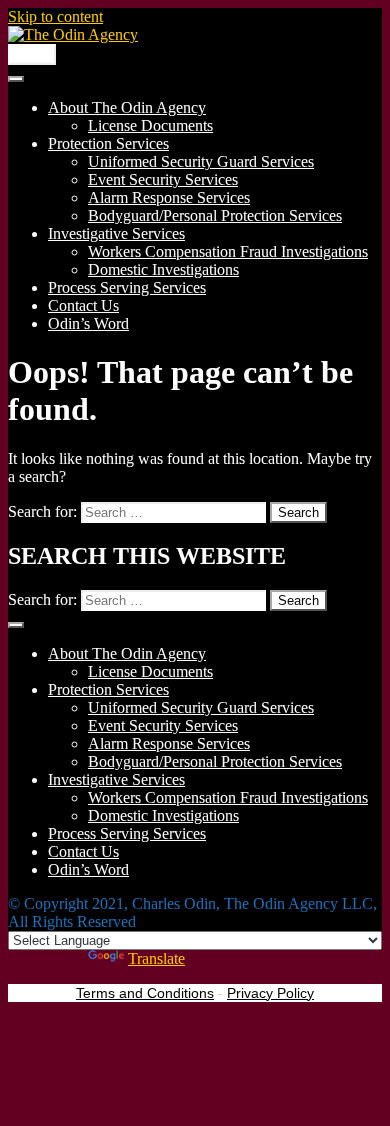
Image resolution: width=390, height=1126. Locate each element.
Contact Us (83, 305)
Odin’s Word (88, 323)
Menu (32, 54)
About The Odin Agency (127, 107)
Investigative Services (116, 233)
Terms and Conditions (145, 993)
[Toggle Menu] (16, 79)
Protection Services (108, 143)
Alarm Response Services (169, 197)
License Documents (150, 125)
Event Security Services (163, 179)
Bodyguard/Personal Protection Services (215, 215)
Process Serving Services (127, 287)
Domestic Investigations (163, 269)
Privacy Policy (270, 993)
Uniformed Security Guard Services (201, 161)
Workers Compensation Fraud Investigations (228, 251)
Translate (156, 958)
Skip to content (55, 16)
